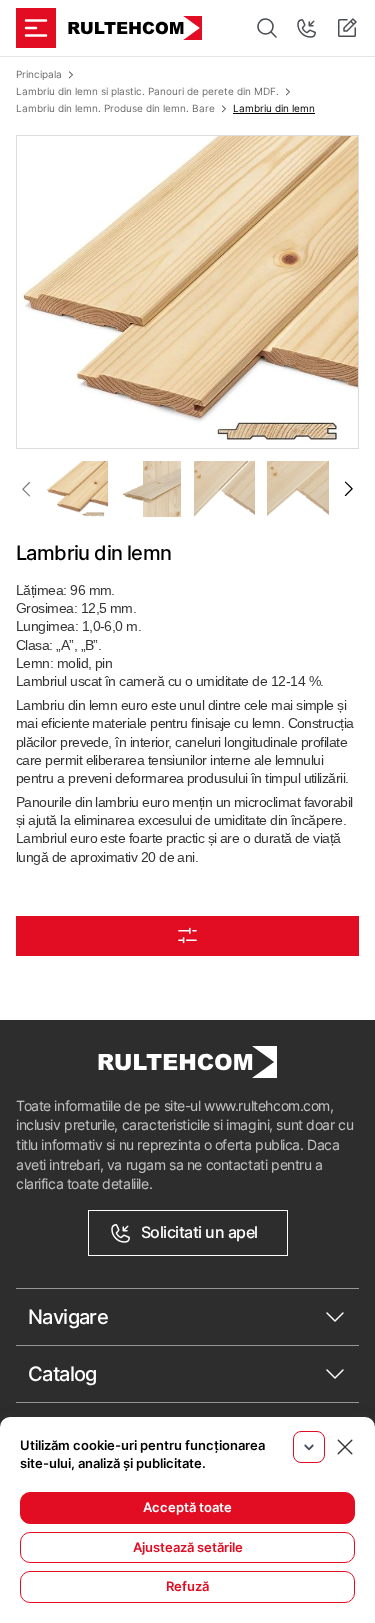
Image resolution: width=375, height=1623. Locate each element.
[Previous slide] (26, 489)
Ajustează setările (188, 1547)
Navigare (68, 1317)
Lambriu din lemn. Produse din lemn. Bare (115, 108)
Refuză (187, 1586)
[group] (187, 292)
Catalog (62, 1374)
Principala (39, 74)
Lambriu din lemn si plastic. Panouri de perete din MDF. (147, 91)
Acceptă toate (187, 1507)
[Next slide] (349, 489)
